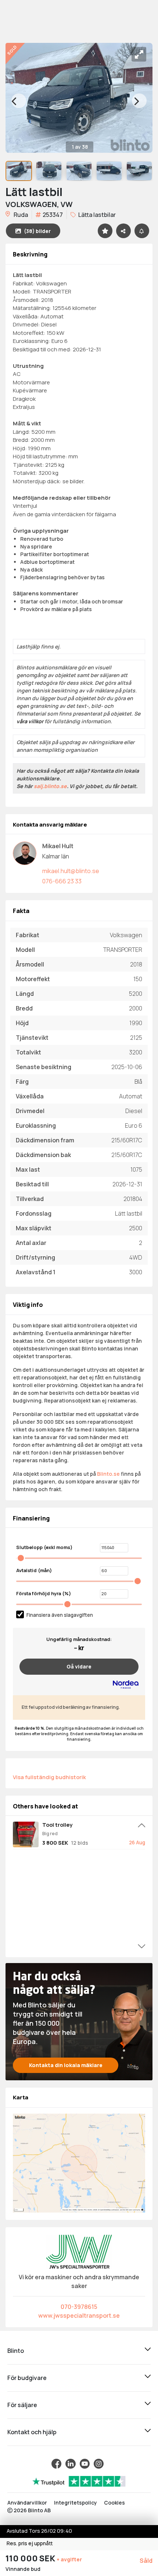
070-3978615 (79, 2307)
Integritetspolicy (76, 2503)
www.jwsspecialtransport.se (79, 2316)
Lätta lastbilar (96, 215)
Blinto (16, 2351)
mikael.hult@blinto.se (71, 871)
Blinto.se (108, 1474)
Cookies (114, 2503)
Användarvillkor (27, 2503)
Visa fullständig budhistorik (49, 1777)
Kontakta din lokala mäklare (66, 2065)
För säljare (22, 2405)
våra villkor (30, 721)
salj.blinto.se (50, 786)
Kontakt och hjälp (32, 2432)
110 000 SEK (31, 2558)
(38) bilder (37, 231)
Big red (50, 1834)
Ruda (20, 215)
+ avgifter (69, 2559)
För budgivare (27, 2378)
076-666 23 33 (62, 881)
